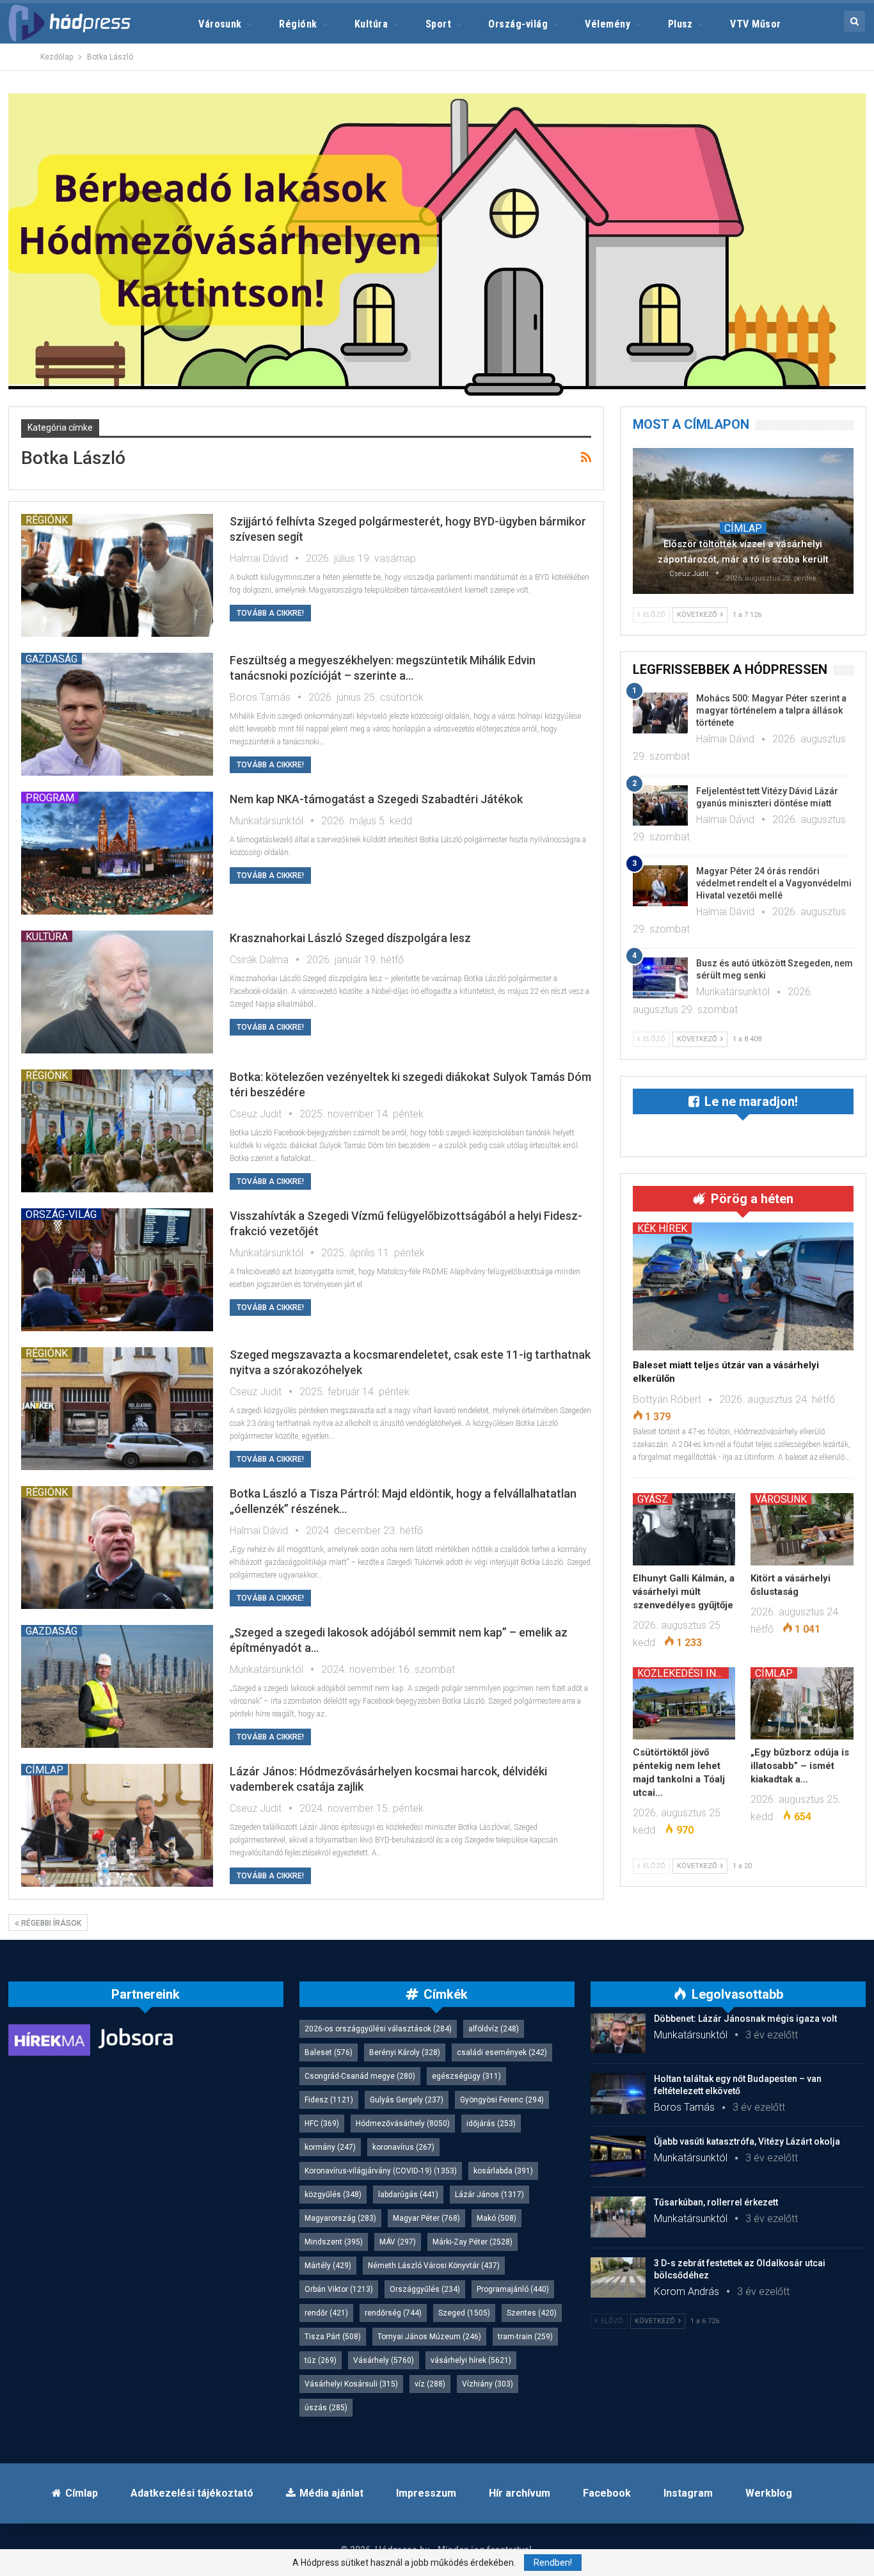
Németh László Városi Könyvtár (434, 2266)
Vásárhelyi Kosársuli (351, 2384)
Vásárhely (384, 2360)
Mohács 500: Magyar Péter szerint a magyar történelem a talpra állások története (771, 710)
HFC (322, 2124)
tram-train (525, 2337)
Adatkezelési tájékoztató (192, 2493)
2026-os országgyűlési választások (378, 2029)
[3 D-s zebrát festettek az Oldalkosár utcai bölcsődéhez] (618, 2278)
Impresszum (426, 2493)
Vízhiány (488, 2384)
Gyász (653, 1499)
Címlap (44, 1770)
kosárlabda (503, 2171)
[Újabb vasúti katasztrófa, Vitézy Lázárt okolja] (618, 2156)
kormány (330, 2147)
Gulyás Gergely (407, 2100)
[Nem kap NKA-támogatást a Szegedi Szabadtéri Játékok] (117, 853)
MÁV (398, 2242)
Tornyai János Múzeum (429, 2337)
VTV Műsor (755, 24)
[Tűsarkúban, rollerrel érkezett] (618, 2217)
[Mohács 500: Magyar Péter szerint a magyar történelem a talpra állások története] (660, 713)
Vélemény (608, 24)
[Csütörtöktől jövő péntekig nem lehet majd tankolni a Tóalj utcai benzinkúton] (684, 1703)
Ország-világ (518, 24)
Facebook (607, 2493)
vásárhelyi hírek (471, 2360)
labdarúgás (408, 2195)
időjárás (491, 2124)
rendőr (326, 2313)
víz (430, 2384)
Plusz (680, 24)
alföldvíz (494, 2029)
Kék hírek (662, 1228)
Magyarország (340, 2218)
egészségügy (466, 2076)
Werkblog (769, 2493)
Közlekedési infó (683, 1673)
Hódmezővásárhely (403, 2124)
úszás (326, 2408)
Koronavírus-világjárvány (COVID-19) (381, 2171)
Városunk (220, 24)
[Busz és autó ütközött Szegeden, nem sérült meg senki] (660, 978)
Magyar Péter (426, 2218)
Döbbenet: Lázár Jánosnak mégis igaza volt (745, 2019)
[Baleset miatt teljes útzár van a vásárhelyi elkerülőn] (743, 1286)
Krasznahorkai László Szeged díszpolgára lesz (350, 938)
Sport (438, 24)
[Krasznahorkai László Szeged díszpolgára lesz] (117, 992)
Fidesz (329, 2100)
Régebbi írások (50, 1923)
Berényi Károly (405, 2052)
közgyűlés (333, 2195)
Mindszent (334, 2242)
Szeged (464, 2313)
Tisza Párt (333, 2337)
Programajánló (513, 2289)
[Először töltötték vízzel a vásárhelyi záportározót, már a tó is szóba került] (743, 521)
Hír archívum (520, 2493)
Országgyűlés (425, 2289)
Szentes (532, 2313)
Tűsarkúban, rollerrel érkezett (716, 2202)
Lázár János (489, 2195)
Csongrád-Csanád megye (360, 2076)
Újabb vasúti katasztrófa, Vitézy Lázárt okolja (747, 2141)
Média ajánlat (331, 2493)
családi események (502, 2052)
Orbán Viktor (339, 2289)
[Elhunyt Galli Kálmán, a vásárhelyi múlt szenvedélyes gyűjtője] (684, 1529)
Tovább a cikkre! (270, 613)
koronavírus (403, 2147)
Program (50, 797)
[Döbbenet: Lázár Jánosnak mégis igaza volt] (618, 2033)
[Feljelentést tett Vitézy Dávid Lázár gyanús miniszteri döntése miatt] (660, 806)
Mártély (328, 2266)
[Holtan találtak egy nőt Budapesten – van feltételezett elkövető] (618, 2093)
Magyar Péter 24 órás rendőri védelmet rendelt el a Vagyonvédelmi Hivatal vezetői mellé (774, 883)
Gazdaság (52, 659)
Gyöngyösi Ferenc (502, 2100)
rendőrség (393, 2313)
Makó (497, 2218)
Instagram (688, 2493)
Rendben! (553, 2563)
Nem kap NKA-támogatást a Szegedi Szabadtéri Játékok (376, 799)
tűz (321, 2360)
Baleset (329, 2052)
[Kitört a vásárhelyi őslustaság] (802, 1529)
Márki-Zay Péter (473, 2242)
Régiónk (298, 24)
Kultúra (371, 24)
